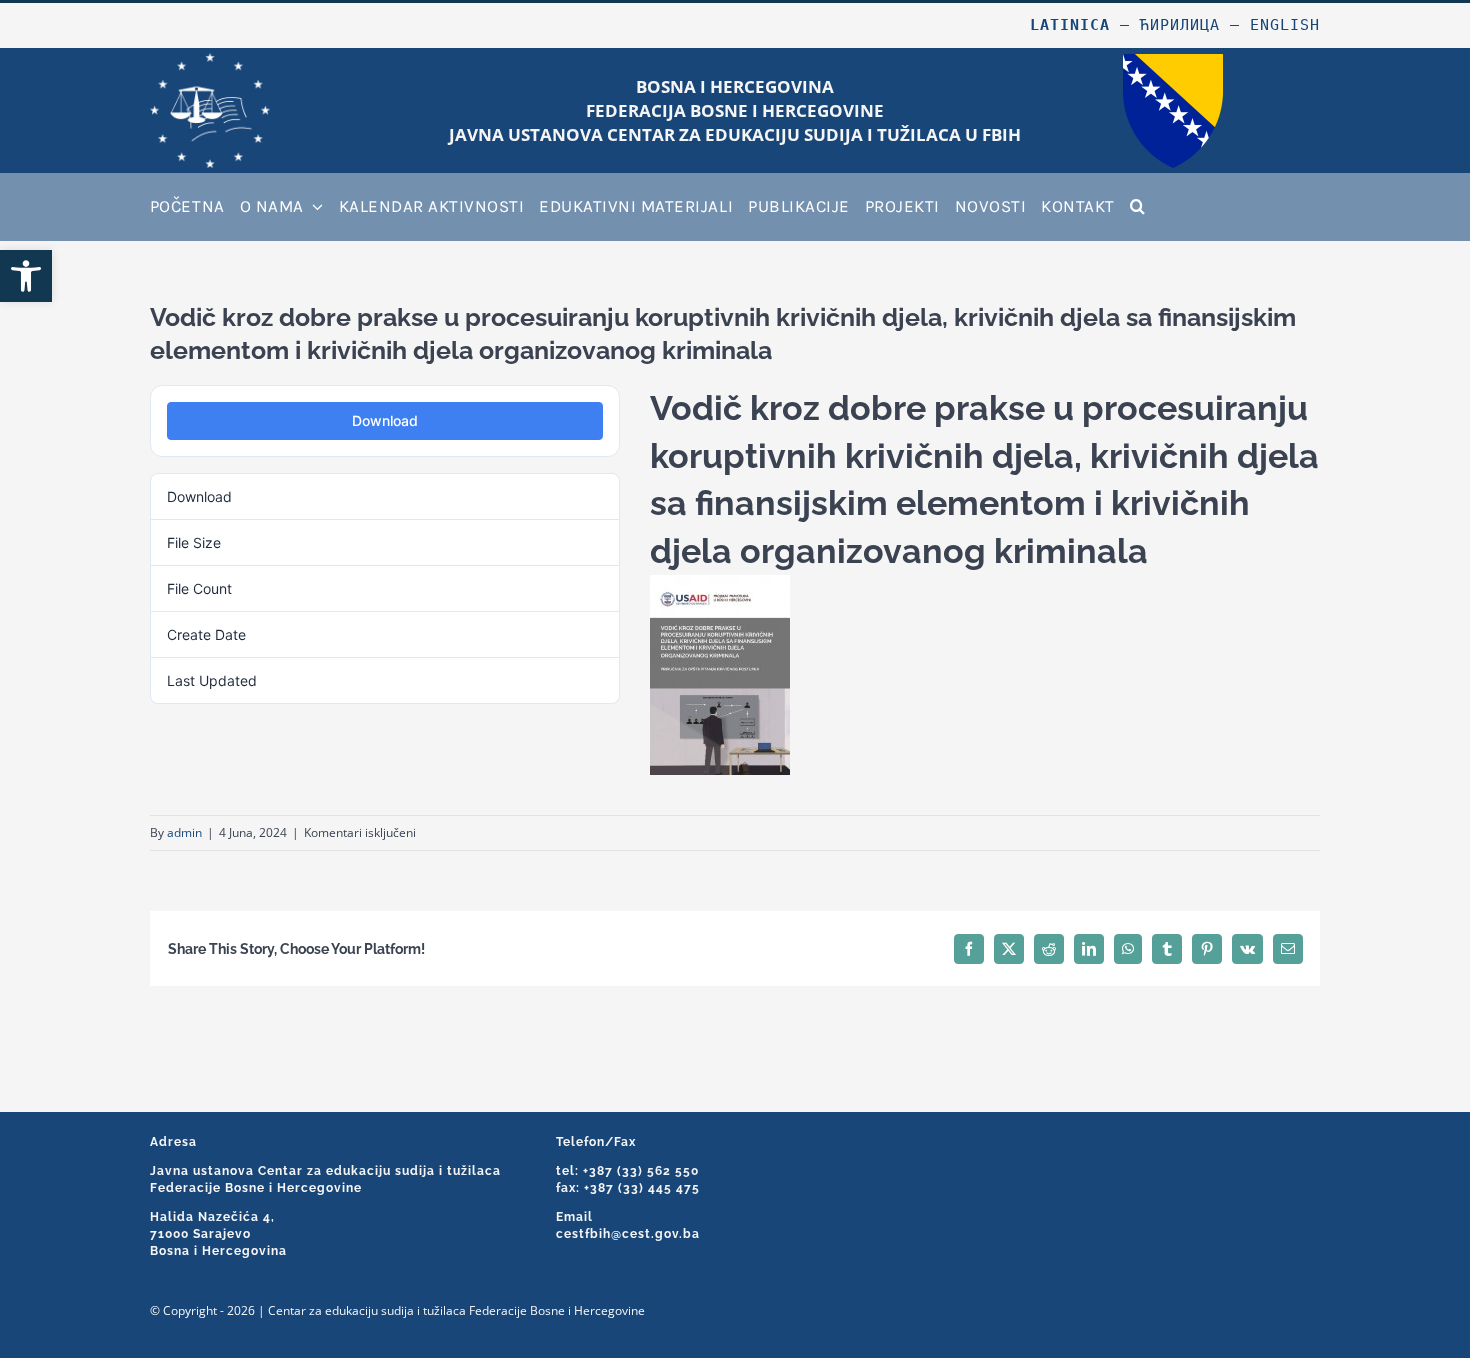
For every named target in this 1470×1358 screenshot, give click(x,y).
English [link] (1285, 25)
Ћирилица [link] (1180, 25)
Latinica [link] (1070, 25)
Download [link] (385, 420)
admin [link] (184, 832)
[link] (26, 276)
